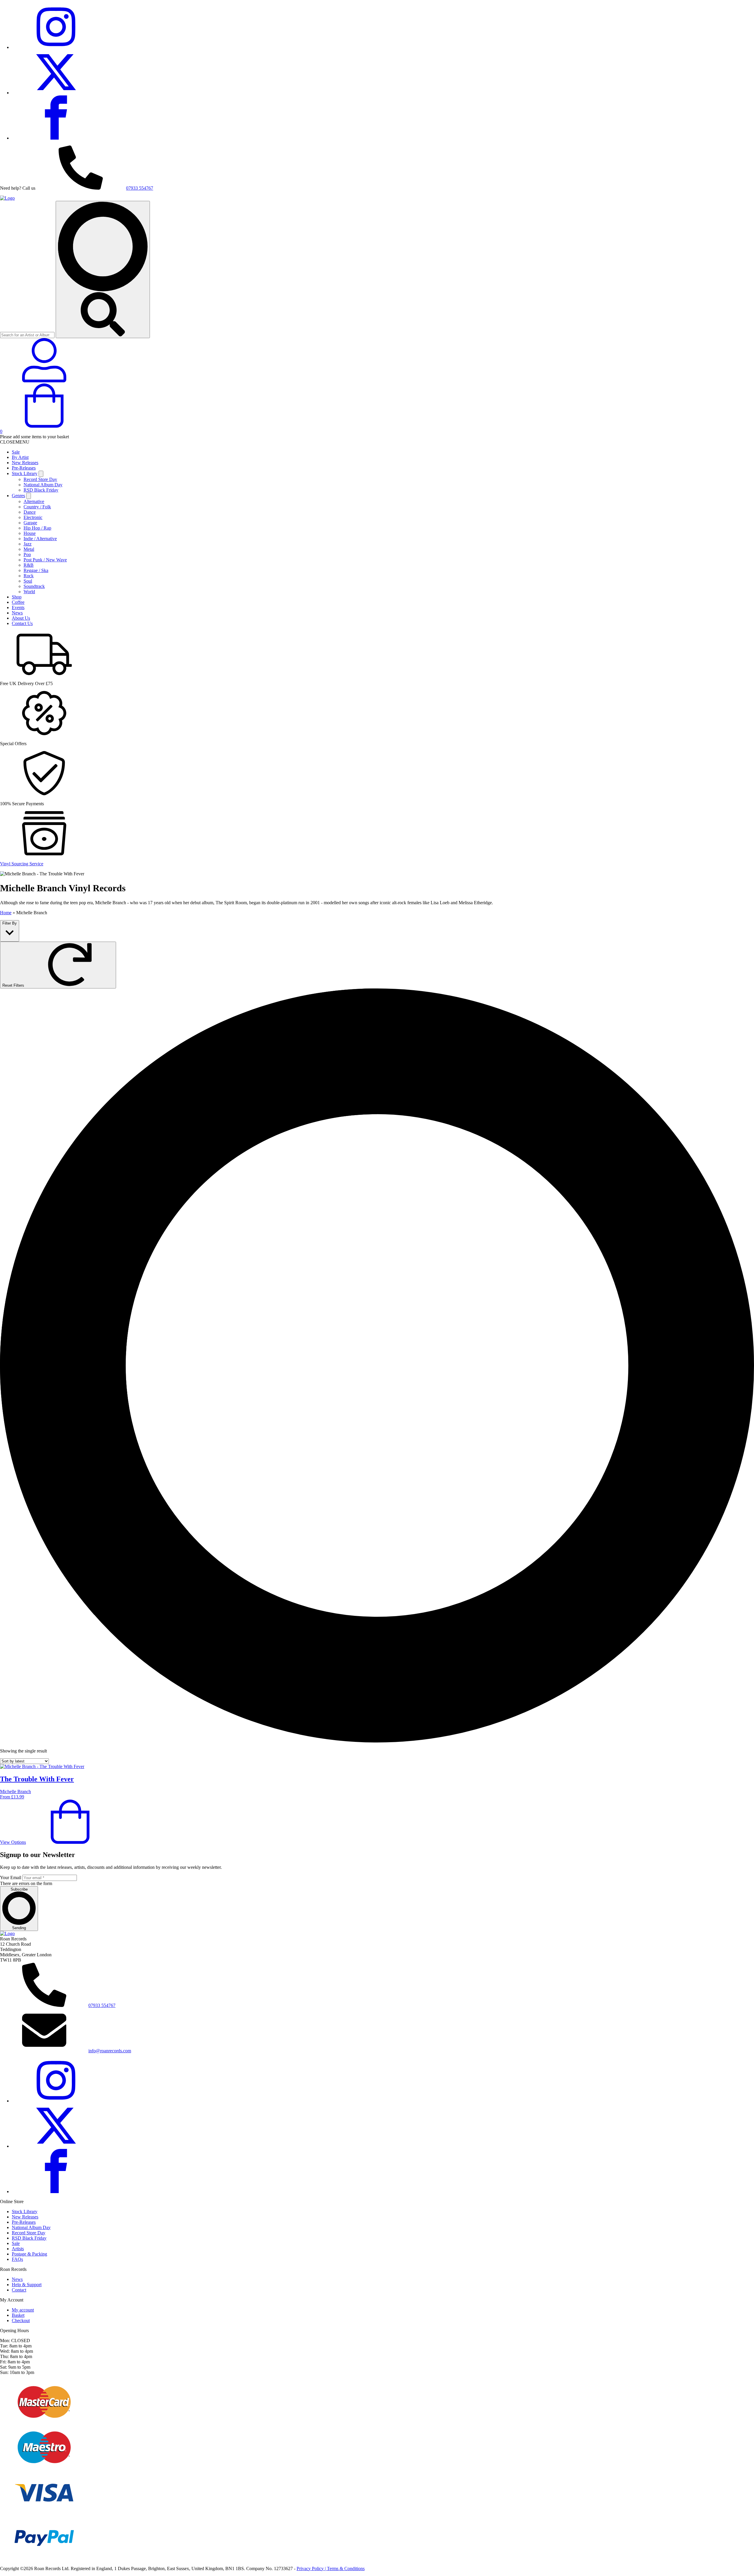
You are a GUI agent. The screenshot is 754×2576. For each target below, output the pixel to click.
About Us (21, 618)
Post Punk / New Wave (45, 560)
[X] (56, 93)
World (29, 592)
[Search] (103, 269)
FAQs (17, 2259)
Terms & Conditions (346, 2568)
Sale (16, 452)
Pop (27, 554)
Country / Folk (37, 507)
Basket (18, 2315)
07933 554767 (140, 188)
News (17, 613)
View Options (13, 1842)
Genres (18, 496)
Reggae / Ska (36, 570)
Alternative (34, 501)
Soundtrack (34, 586)
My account (23, 2310)
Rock (29, 576)
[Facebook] (56, 138)
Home (6, 913)
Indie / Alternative (40, 539)
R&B (29, 565)
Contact (19, 2290)
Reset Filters (14, 985)
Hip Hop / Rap (37, 528)
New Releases (25, 463)
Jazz (28, 544)
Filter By (10, 923)
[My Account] (44, 381)
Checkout (21, 2320)
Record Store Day (40, 479)
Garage (30, 523)
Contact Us (22, 623)
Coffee (18, 602)
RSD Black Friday (41, 490)
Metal (29, 549)
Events (18, 607)
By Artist (20, 457)
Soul (28, 581)
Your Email (11, 1878)
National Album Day (43, 485)
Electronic (33, 517)
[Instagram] (56, 47)
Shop (17, 597)
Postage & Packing (29, 2254)
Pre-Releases (24, 468)
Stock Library (25, 473)
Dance (30, 512)
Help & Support (27, 2285)
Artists (18, 2249)
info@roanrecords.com (110, 2051)
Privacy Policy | (312, 2568)
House (30, 533)
